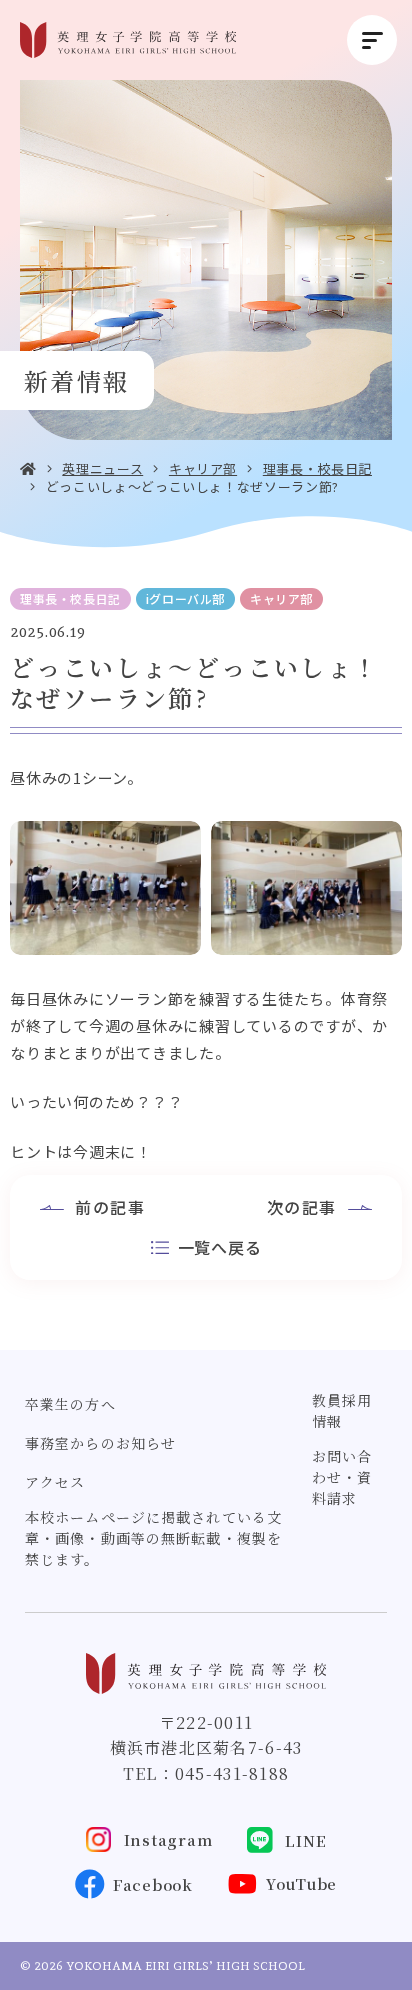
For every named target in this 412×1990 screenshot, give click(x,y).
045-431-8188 (232, 1773)
